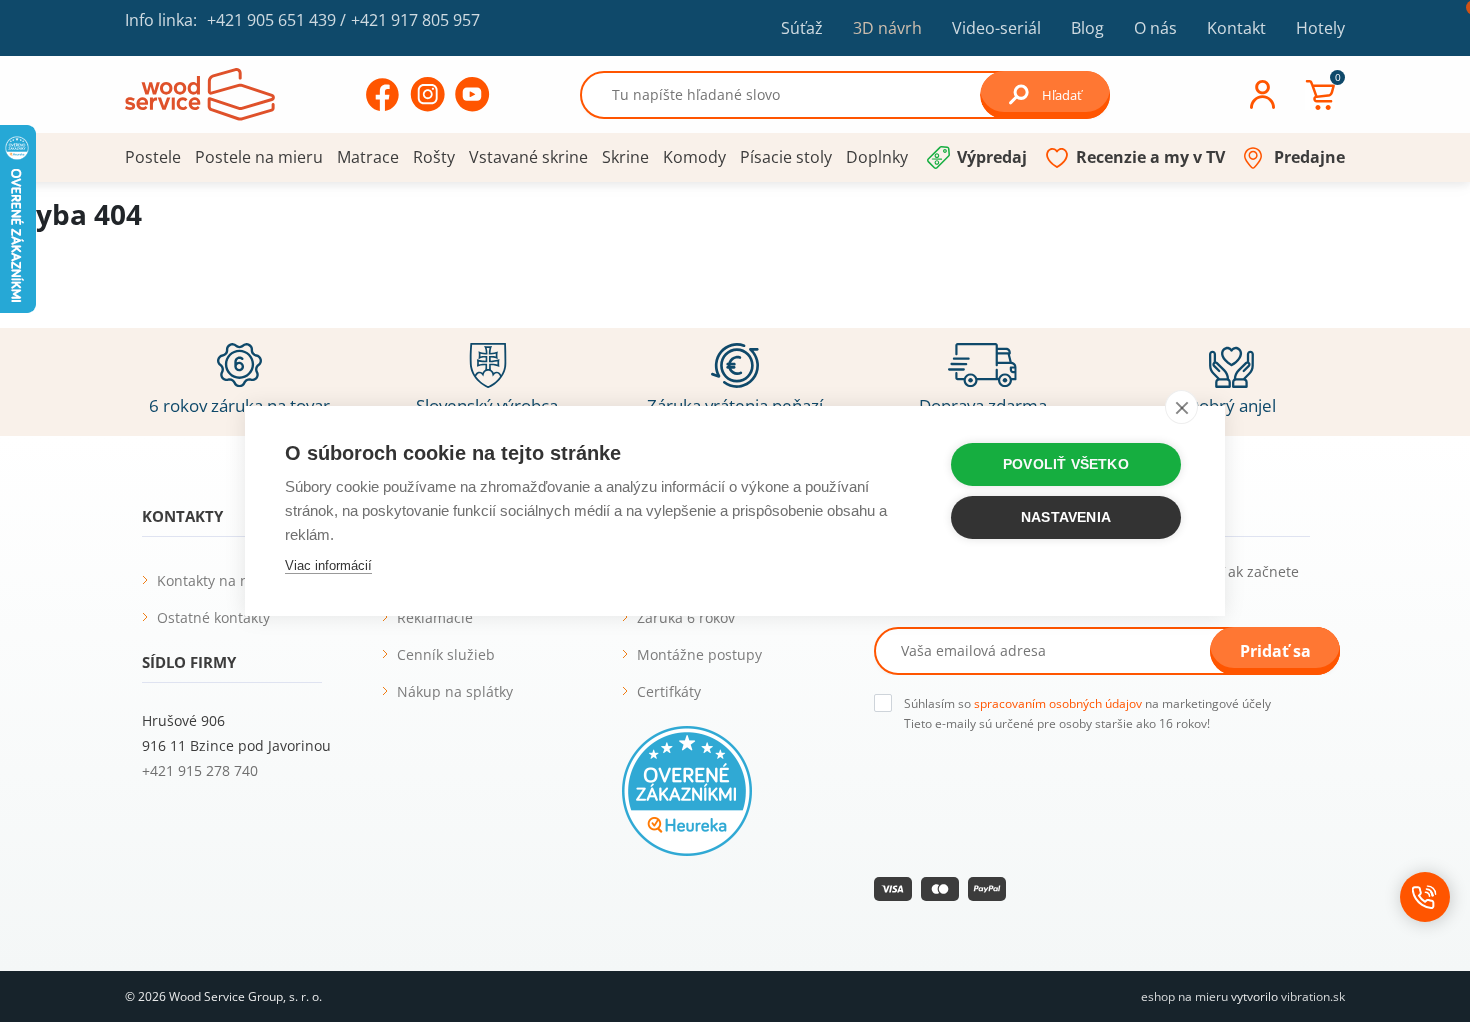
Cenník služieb (446, 654)
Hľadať (1062, 95)
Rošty (434, 157)
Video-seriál (996, 27)
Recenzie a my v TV (1150, 157)
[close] (1181, 407)
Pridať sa (1275, 651)
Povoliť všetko (1066, 464)
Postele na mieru (259, 157)
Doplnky (877, 157)
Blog (1087, 28)
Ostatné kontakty (213, 617)
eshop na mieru (1184, 996)
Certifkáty (669, 691)
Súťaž (802, 28)
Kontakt (1236, 28)
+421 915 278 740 (200, 770)
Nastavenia (1066, 517)
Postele (153, 157)
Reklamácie (435, 617)
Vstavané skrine (528, 157)
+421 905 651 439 (271, 20)
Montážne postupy (699, 654)
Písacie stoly (786, 157)
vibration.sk (1313, 996)
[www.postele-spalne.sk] (200, 93)
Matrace (368, 157)
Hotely (1320, 28)
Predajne (1309, 157)
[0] (1320, 95)
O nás (1155, 28)
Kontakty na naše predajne (247, 580)
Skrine (625, 157)
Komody (694, 157)
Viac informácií (328, 565)
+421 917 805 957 (415, 20)
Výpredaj (992, 157)
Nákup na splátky (455, 691)
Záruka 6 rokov (686, 617)
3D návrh (887, 28)
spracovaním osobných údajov (1058, 703)
